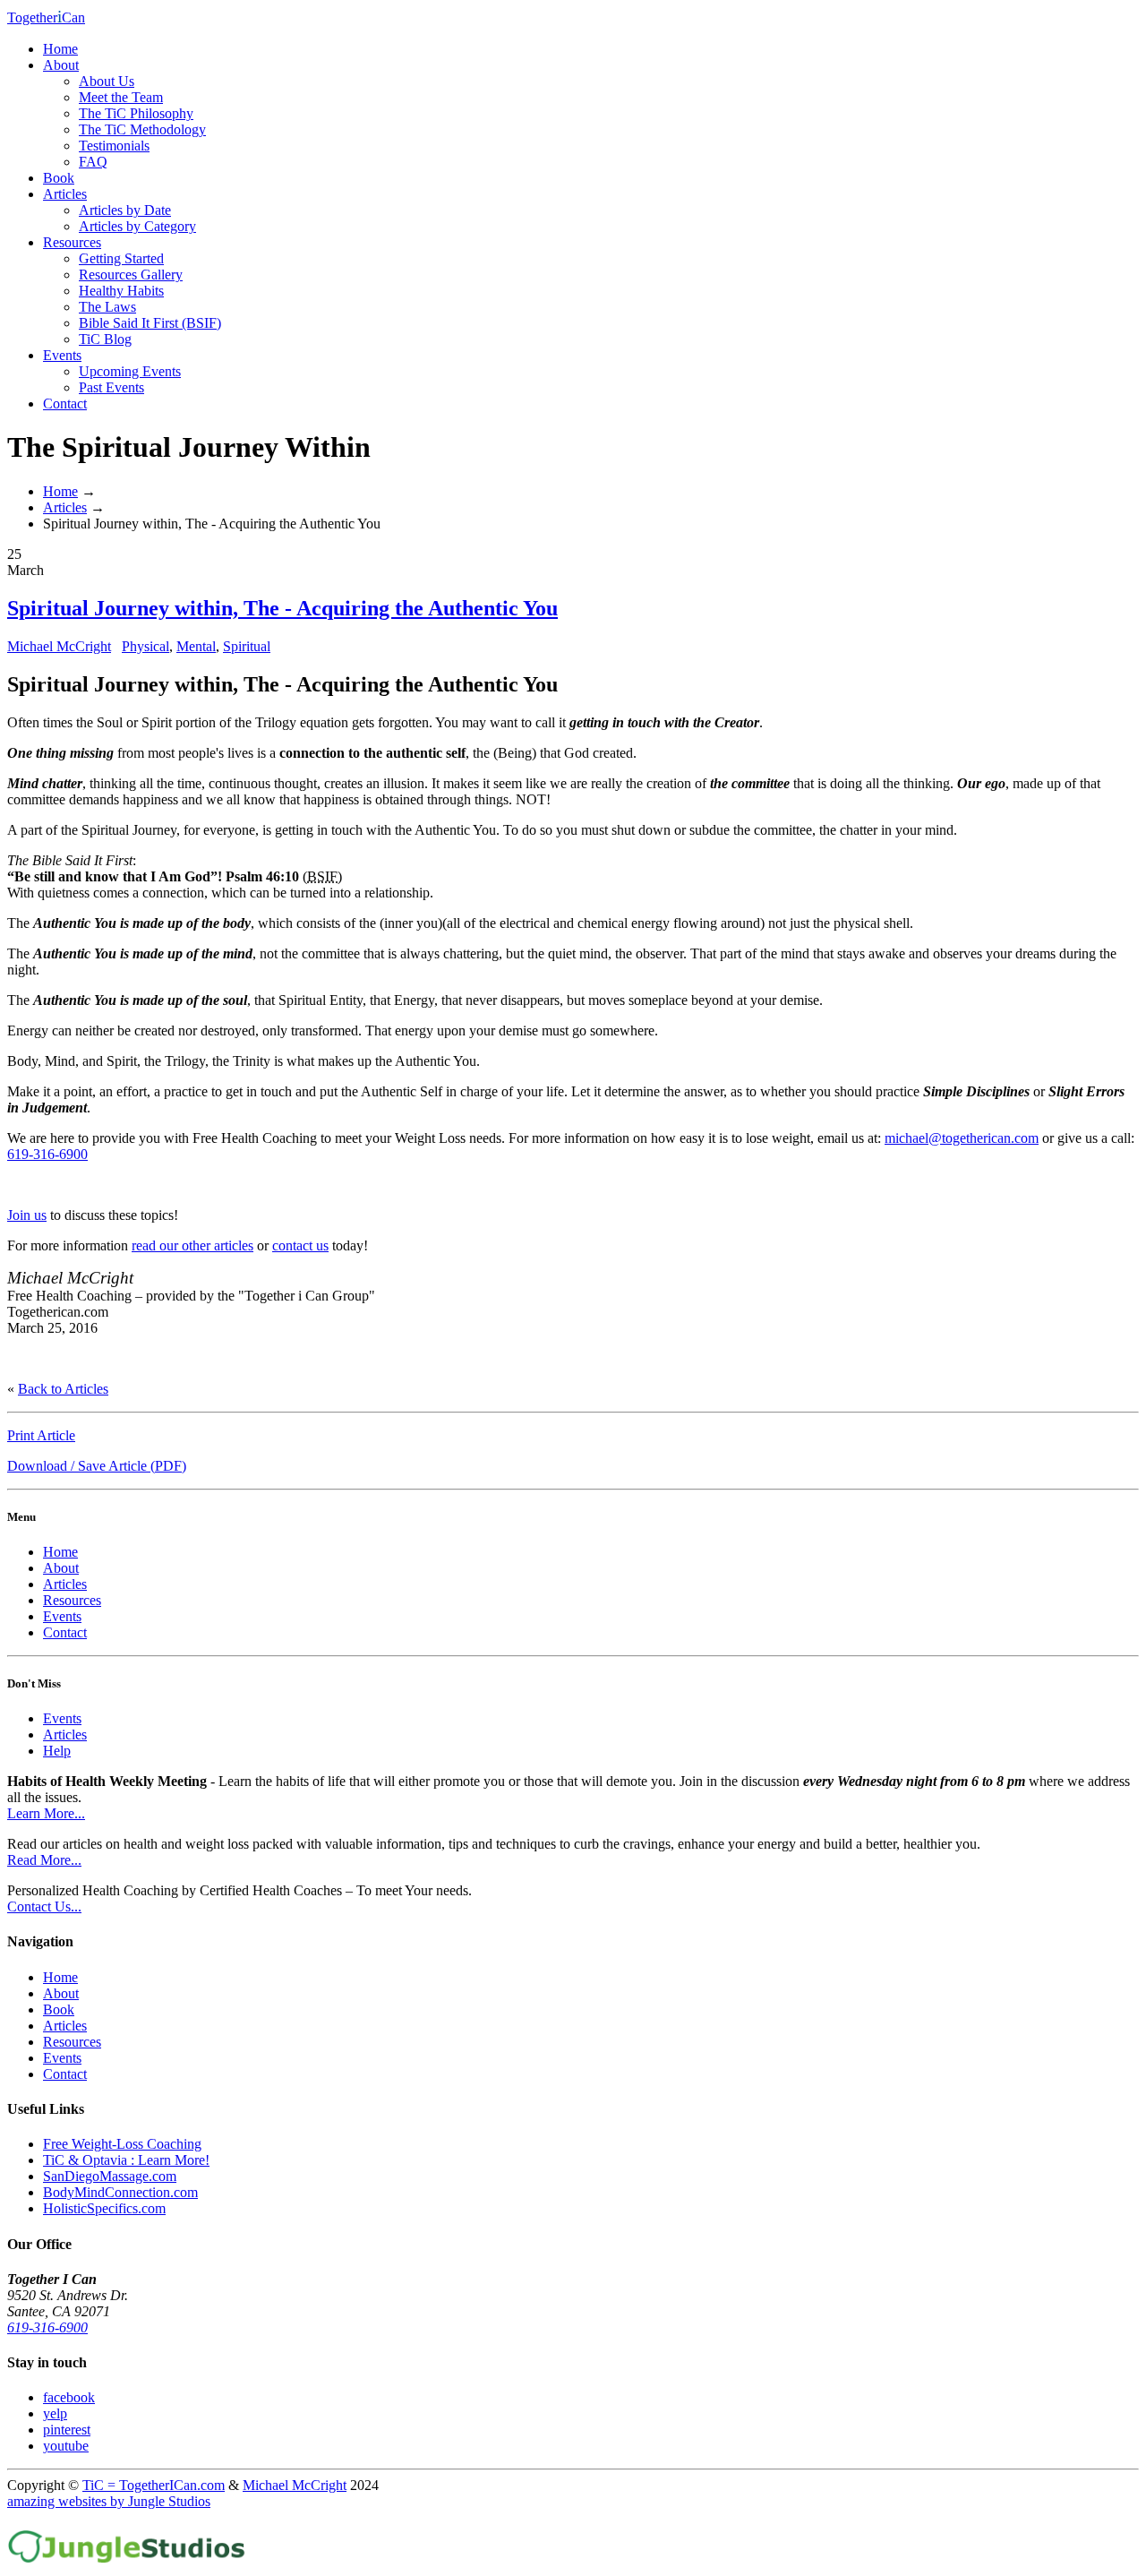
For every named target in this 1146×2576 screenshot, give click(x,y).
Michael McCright (59, 646)
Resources (72, 242)
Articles (65, 194)
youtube (66, 2446)
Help (57, 1751)
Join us (27, 1215)
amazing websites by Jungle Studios (109, 2501)
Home (60, 49)
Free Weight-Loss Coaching (122, 2144)
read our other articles (192, 1245)
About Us (107, 81)
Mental (196, 646)
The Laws (107, 307)
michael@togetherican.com (962, 1138)
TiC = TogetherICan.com (154, 2485)
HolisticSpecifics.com (104, 2208)
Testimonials (114, 146)
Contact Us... (44, 1906)
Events (62, 355)
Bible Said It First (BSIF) (150, 323)
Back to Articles (63, 1389)
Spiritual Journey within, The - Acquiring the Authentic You (282, 608)
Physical (145, 646)
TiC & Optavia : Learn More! (126, 2160)
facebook (69, 2397)
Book (59, 178)
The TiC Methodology (142, 129)
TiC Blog (105, 339)
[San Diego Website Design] (127, 2560)
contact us (300, 1245)
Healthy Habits (121, 291)
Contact (65, 404)
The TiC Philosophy (136, 113)
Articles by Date (125, 210)
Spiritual (247, 646)
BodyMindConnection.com (120, 2192)
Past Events (111, 387)
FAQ (93, 162)
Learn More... (46, 1813)
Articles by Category (137, 226)
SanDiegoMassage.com (110, 2176)
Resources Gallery (131, 275)
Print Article (41, 1435)
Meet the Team (121, 97)
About (61, 65)
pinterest (67, 2430)
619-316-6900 (47, 1154)
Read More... (44, 1860)
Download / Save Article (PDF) (97, 1466)
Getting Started (121, 258)
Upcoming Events (130, 371)
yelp (55, 2413)
